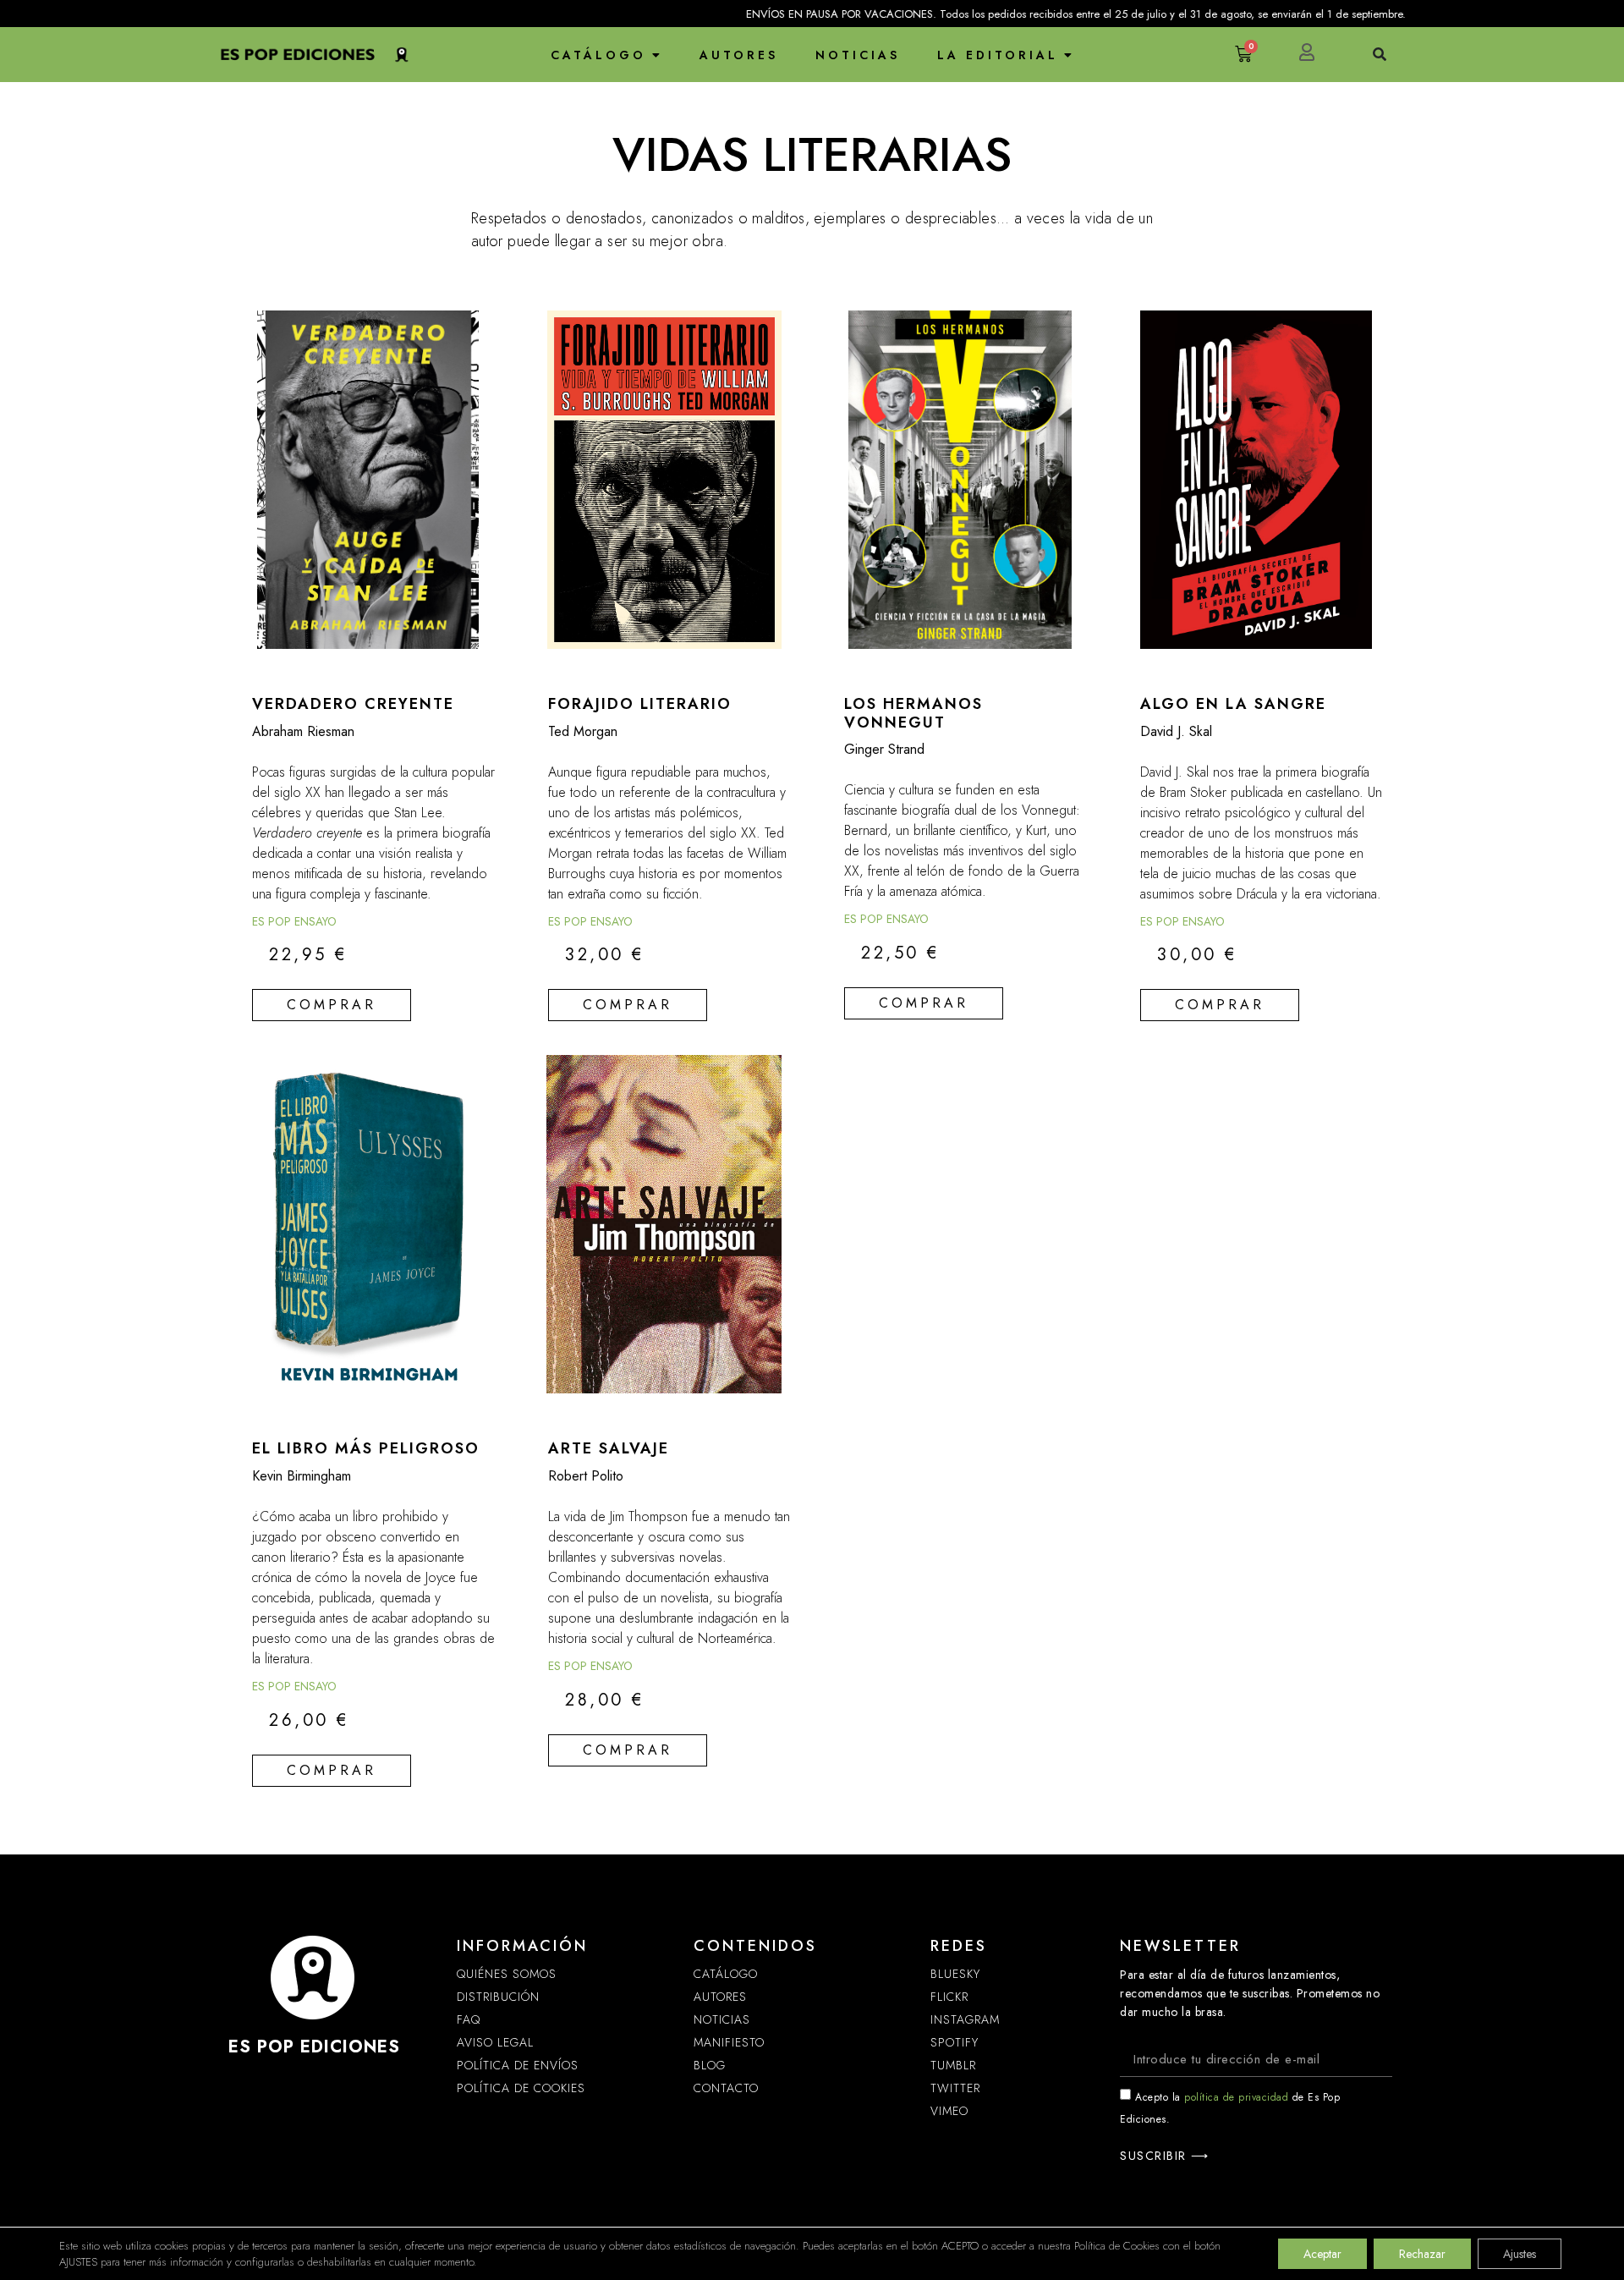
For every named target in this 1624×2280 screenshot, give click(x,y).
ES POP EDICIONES (314, 2047)
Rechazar (1422, 2254)
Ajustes (1520, 2254)
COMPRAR (332, 1005)
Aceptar (1322, 2254)
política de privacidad (1236, 2097)
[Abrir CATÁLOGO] (656, 55)
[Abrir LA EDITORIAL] (1068, 55)
